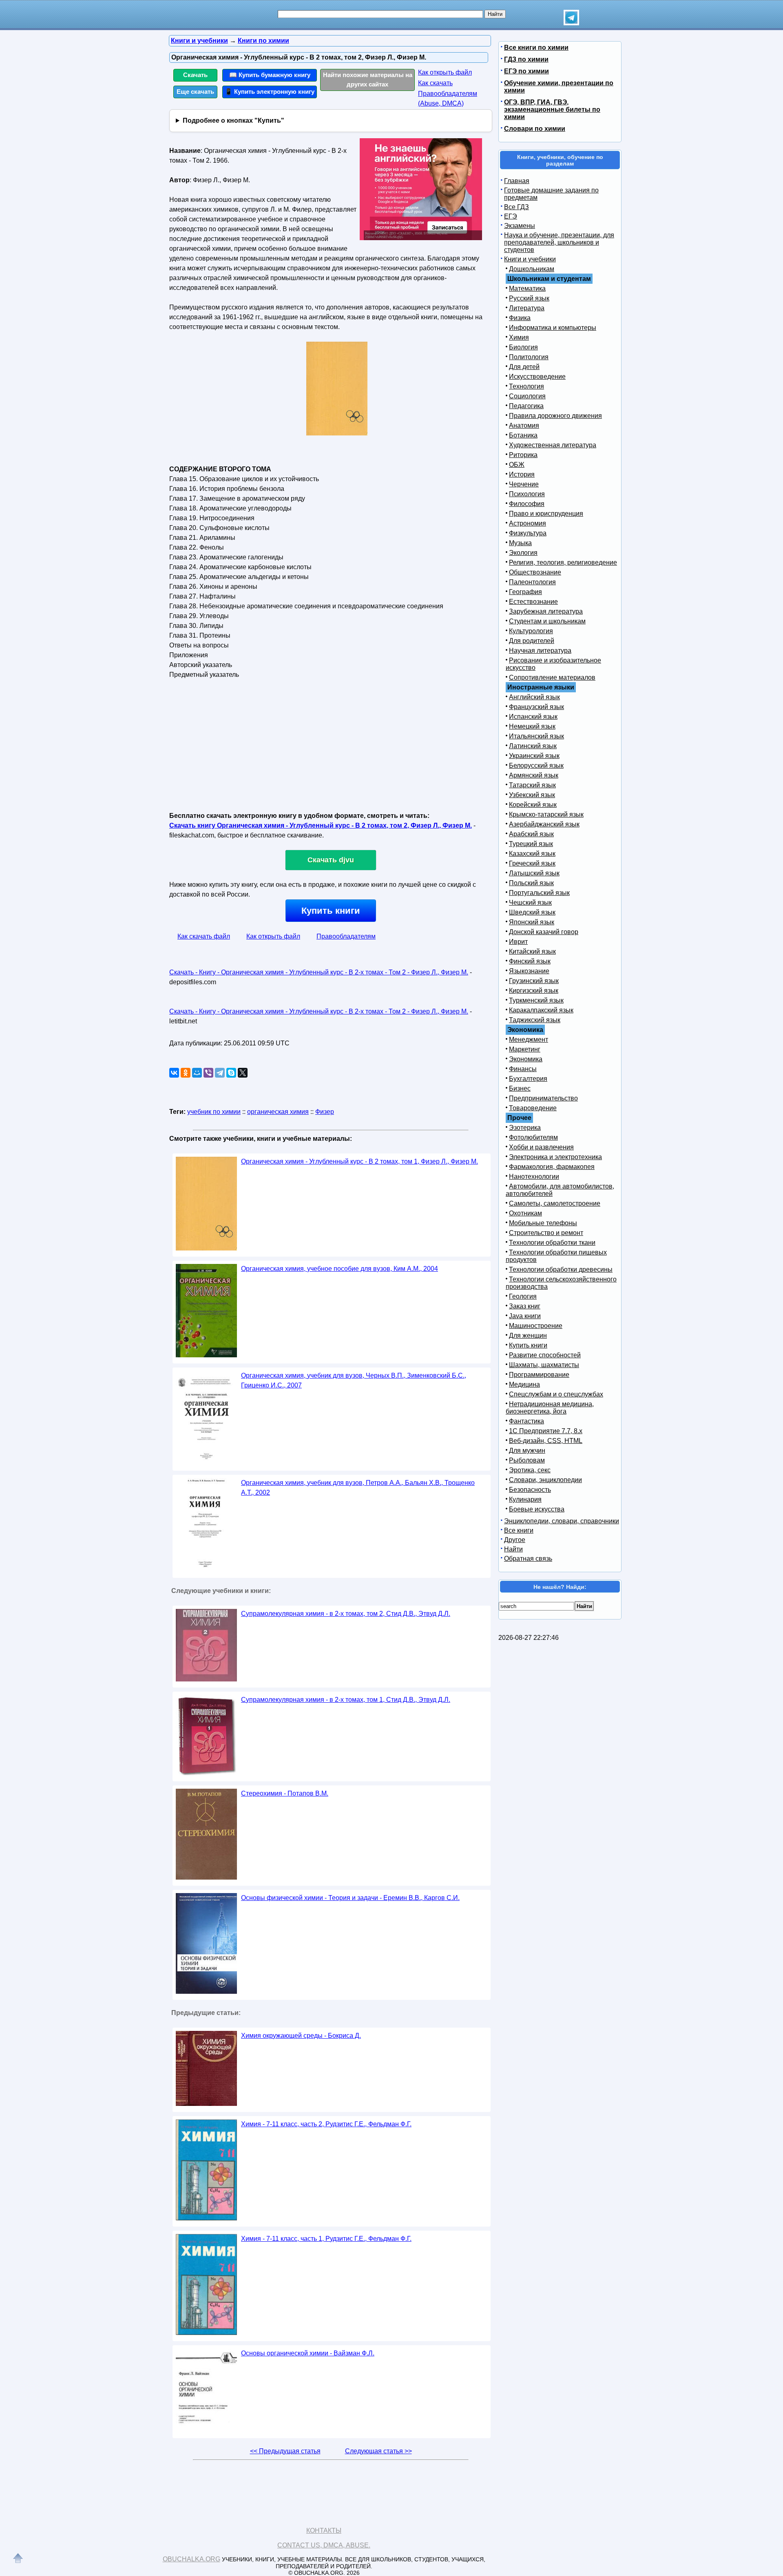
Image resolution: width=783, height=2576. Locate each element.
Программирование (539, 1375)
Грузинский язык (534, 981)
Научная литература (540, 651)
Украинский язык (534, 756)
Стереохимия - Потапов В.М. (285, 1793)
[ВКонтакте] (174, 1073)
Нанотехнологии (534, 1176)
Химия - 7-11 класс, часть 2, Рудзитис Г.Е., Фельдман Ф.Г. (326, 2124)
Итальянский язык (536, 736)
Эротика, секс (530, 1470)
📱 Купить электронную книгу (270, 92)
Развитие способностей (545, 1355)
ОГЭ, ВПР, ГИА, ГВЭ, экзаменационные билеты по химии (552, 109)
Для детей (524, 367)
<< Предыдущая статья (285, 2451)
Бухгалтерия (528, 1079)
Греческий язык (532, 863)
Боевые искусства (537, 1509)
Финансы (523, 1069)
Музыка (520, 543)
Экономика (526, 1059)
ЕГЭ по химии (526, 71)
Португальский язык (539, 893)
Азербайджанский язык (544, 824)
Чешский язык (530, 902)
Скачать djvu (331, 860)
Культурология (531, 631)
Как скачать (435, 83)
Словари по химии (535, 129)
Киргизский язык (534, 991)
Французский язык (536, 707)
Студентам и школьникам (547, 621)
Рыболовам (527, 1460)
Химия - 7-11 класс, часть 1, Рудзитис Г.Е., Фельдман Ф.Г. (326, 2239)
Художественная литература (553, 445)
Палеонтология (532, 582)
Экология (523, 553)
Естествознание (533, 602)
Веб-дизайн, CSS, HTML (546, 1441)
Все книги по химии (536, 47)
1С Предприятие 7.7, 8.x (546, 1431)
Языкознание (529, 971)
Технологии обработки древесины (561, 1269)
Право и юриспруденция (546, 514)
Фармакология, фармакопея (552, 1167)
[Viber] (208, 1073)
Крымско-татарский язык (546, 814)
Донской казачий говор (544, 932)
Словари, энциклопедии (545, 1480)
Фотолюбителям (533, 1137)
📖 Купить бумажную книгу (270, 75)
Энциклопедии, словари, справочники (562, 1521)
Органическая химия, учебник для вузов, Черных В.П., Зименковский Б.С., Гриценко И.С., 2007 (354, 1380)
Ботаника (523, 435)
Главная (517, 181)
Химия (519, 337)
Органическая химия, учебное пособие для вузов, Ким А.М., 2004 (340, 1269)
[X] (243, 1073)
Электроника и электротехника (555, 1157)
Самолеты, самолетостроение (555, 1203)
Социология (527, 396)
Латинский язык (533, 746)
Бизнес (520, 1088)
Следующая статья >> (378, 2451)
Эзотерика (525, 1128)
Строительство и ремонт (546, 1233)
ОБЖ (517, 465)
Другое (515, 1540)
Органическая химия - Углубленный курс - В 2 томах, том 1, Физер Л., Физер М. (359, 1161)
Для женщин (528, 1335)
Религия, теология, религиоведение (563, 562)
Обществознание (535, 572)
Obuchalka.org (191, 2559)
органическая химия (278, 1112)
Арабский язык (531, 834)
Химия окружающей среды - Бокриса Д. (301, 2036)
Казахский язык (532, 854)
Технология (526, 386)
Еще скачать (195, 92)
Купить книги (331, 911)
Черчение (524, 484)
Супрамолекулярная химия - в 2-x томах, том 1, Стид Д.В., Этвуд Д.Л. (346, 1700)
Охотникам (525, 1213)
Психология (527, 494)
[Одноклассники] (186, 1073)
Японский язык (532, 922)
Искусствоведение (537, 377)
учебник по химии (214, 1112)
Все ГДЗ (516, 207)
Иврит (518, 942)
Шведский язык (532, 912)
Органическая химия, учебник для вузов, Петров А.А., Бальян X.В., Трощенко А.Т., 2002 (358, 1488)
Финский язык (530, 961)
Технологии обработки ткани (552, 1243)
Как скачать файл (204, 936)
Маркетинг (525, 1049)
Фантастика (526, 1421)
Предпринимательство (543, 1098)
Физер (325, 1112)
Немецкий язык (532, 726)
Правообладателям (346, 936)
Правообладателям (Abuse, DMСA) (448, 98)
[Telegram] (220, 1073)
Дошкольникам (532, 269)
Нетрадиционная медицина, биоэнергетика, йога (550, 1408)
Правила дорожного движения (555, 416)
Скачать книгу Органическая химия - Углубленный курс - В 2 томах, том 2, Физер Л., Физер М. (321, 825)
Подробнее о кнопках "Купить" (233, 120)
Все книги (519, 1530)
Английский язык (534, 697)
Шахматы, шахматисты (544, 1365)
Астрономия (528, 523)
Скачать (195, 75)
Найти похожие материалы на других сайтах (368, 80)
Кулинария (525, 1499)
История (522, 474)
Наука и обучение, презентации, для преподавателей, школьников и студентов (559, 242)
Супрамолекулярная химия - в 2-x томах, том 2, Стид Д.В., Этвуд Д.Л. (346, 1614)
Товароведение (533, 1108)
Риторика (523, 455)
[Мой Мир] (197, 1073)
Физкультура (528, 533)
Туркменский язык (536, 1000)
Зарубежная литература (546, 611)
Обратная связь (528, 1559)
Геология (523, 1296)
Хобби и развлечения (541, 1147)
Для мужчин (527, 1450)
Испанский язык (533, 717)
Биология (523, 347)
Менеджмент (529, 1039)
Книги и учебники (530, 259)
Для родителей (532, 641)
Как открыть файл (445, 72)
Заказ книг (525, 1306)
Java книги (525, 1316)
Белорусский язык (536, 766)
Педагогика (526, 406)
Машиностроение (536, 1326)
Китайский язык (532, 951)
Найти (513, 1549)
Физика (520, 318)
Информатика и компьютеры (553, 328)
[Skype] (231, 1073)
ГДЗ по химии (526, 59)
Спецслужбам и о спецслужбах (556, 1394)
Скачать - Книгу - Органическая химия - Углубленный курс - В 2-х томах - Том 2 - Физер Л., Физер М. (319, 972)
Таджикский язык (535, 1020)
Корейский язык (533, 805)
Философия (527, 504)
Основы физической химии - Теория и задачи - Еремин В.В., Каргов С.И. (350, 1898)
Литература (527, 308)
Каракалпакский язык (541, 1010)
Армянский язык (534, 775)
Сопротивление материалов (552, 677)
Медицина (524, 1384)
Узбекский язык (532, 795)
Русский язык (529, 298)
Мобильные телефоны (543, 1223)
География (525, 592)
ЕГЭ (511, 216)
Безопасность (530, 1490)
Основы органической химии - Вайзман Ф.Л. (308, 2353)
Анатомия (524, 425)
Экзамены (520, 226)
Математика (527, 288)
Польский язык (531, 883)
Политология (529, 357)
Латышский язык (534, 873)
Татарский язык (532, 785)
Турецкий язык (531, 844)
